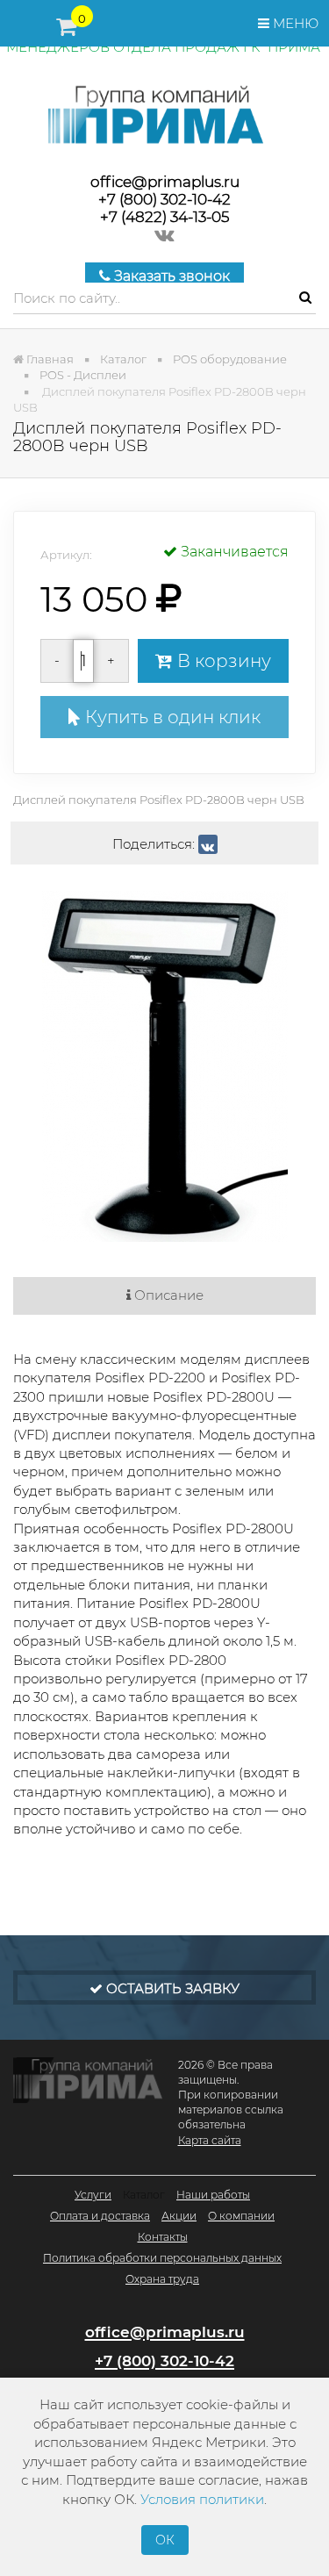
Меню (294, 23)
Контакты (163, 2237)
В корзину (222, 661)
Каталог (144, 2195)
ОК (165, 2540)
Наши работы (213, 2195)
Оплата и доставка (100, 2216)
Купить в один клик (171, 717)
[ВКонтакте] (208, 844)
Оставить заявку (171, 1988)
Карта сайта (210, 2140)
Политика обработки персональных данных (162, 2258)
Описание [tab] (167, 1295)
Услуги (93, 2195)
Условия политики (202, 2499)
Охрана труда (162, 2279)
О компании (241, 2216)
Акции (179, 2216)
